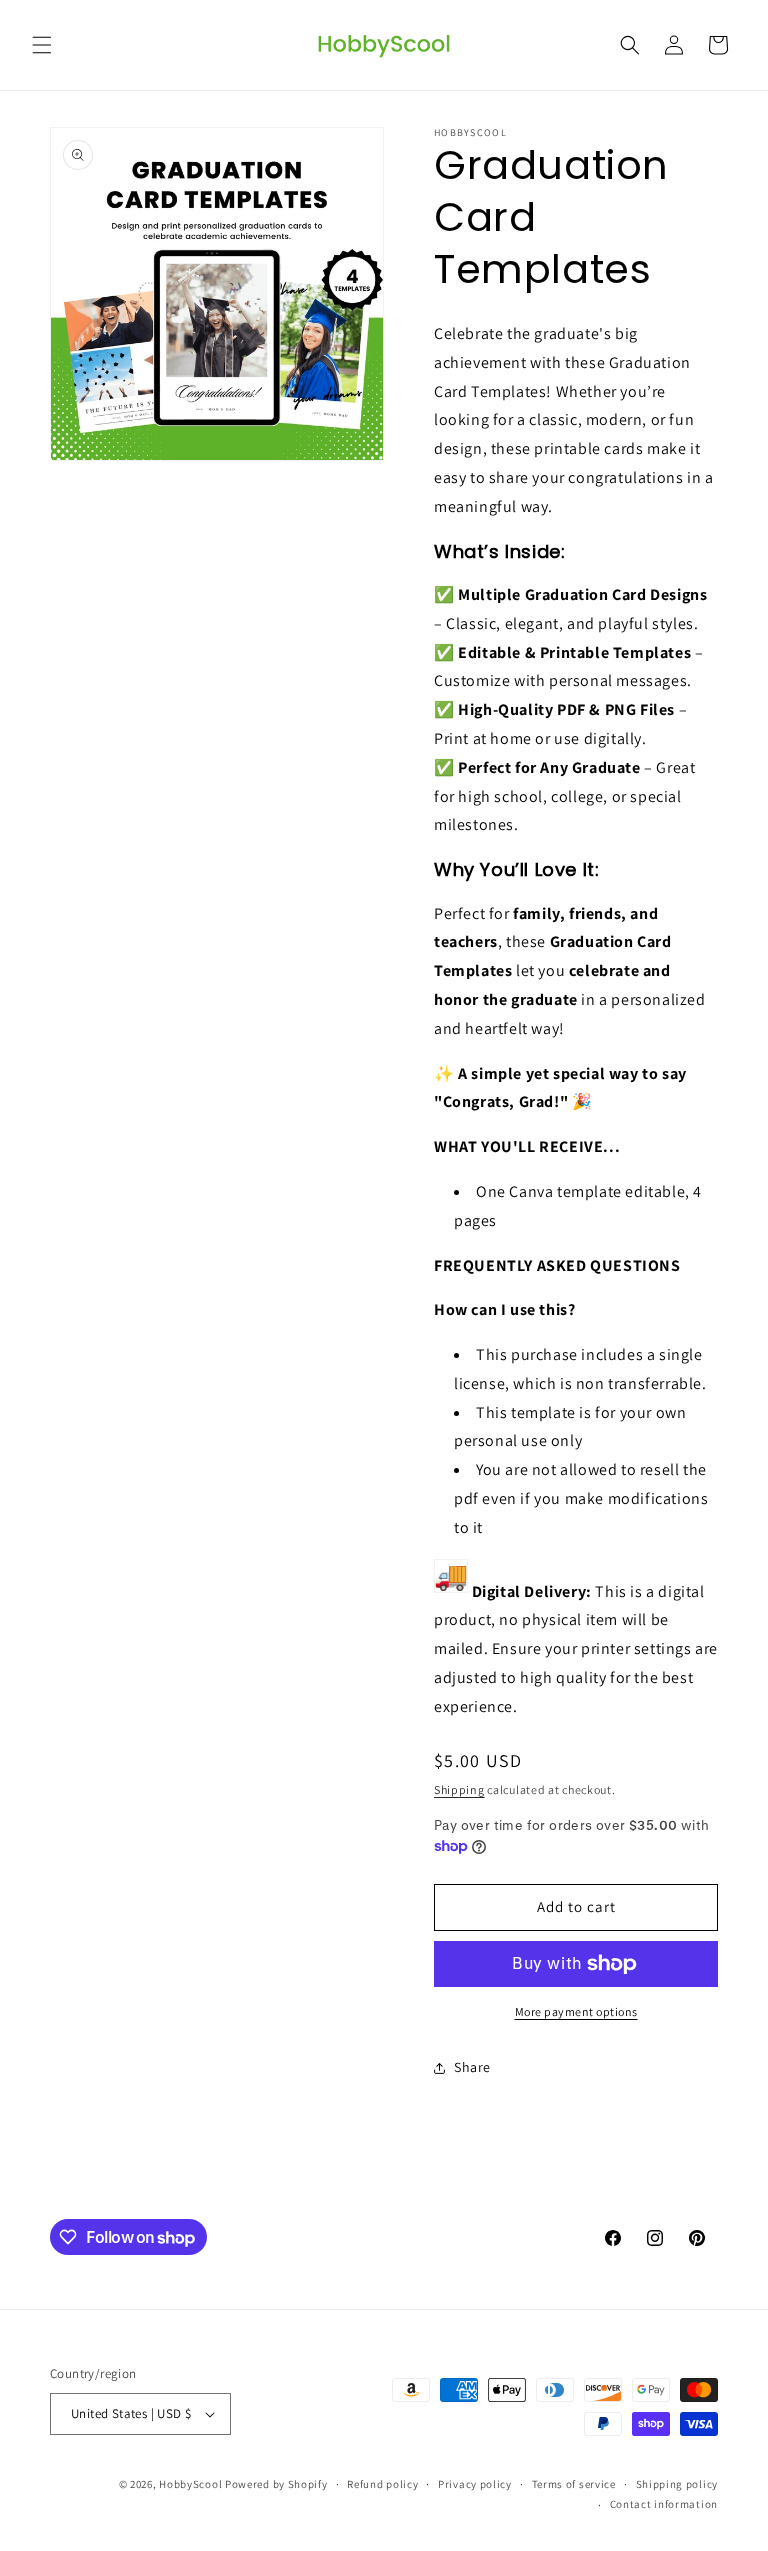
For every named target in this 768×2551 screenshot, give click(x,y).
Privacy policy (475, 2484)
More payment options (576, 2011)
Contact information (664, 2504)
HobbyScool (190, 2484)
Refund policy (382, 2484)
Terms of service (574, 2484)
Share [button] (472, 2067)
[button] (42, 45)
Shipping (459, 1789)
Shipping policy (677, 2484)
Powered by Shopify (276, 2484)
